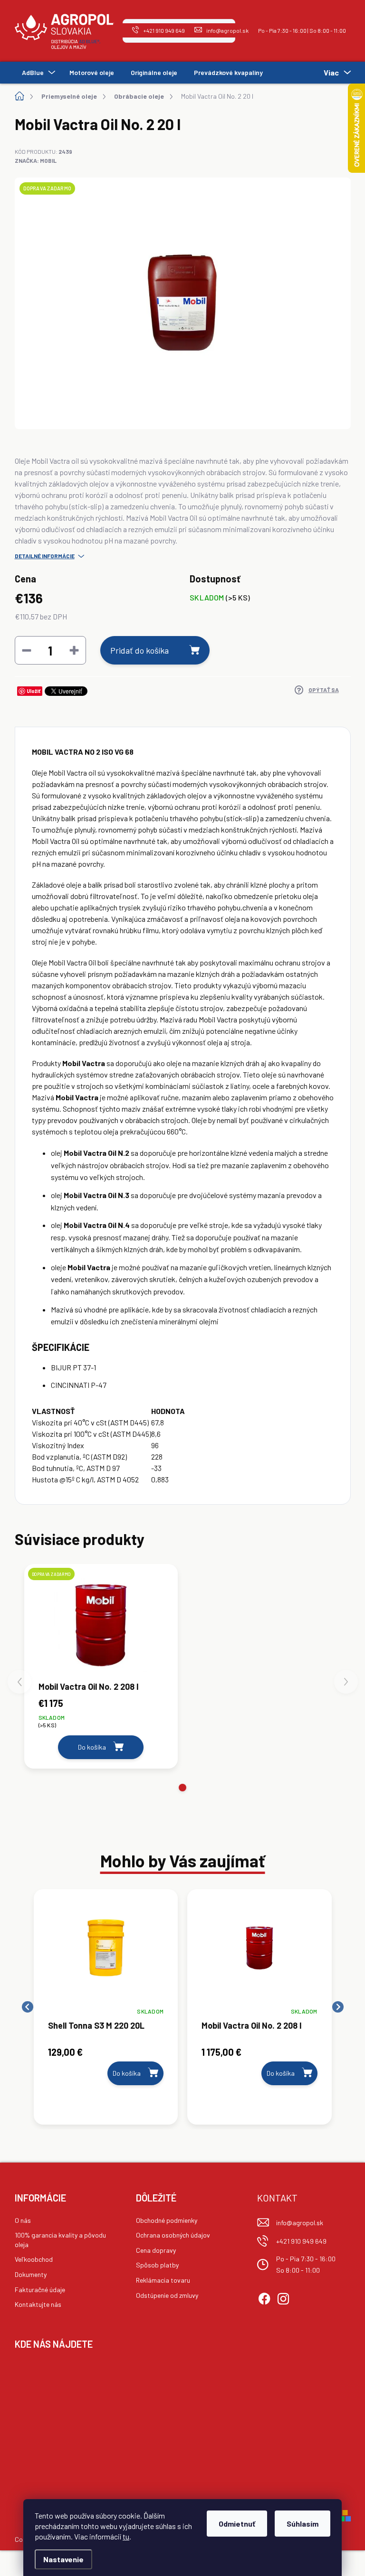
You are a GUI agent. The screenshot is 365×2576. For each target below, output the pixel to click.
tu (126, 2536)
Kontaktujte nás (38, 2304)
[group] (106, 2007)
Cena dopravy (156, 2250)
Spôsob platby (157, 2265)
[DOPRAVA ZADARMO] (101, 1625)
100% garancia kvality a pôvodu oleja (60, 2240)
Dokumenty (31, 2274)
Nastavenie (63, 2559)
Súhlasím (303, 2524)
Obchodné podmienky (167, 2220)
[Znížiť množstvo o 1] (27, 650)
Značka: (36, 160)
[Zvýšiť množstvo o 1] (74, 650)
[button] (182, 1788)
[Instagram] (283, 2297)
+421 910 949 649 (301, 2241)
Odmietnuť (237, 2524)
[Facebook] (264, 2297)
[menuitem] (37, 73)
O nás (23, 2220)
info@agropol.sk (300, 2223)
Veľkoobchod (34, 2259)
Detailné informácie (45, 556)
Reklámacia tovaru (163, 2280)
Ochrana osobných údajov (173, 2235)
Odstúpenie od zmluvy (167, 2295)
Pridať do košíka (139, 650)
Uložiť (34, 691)
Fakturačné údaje (40, 2290)
